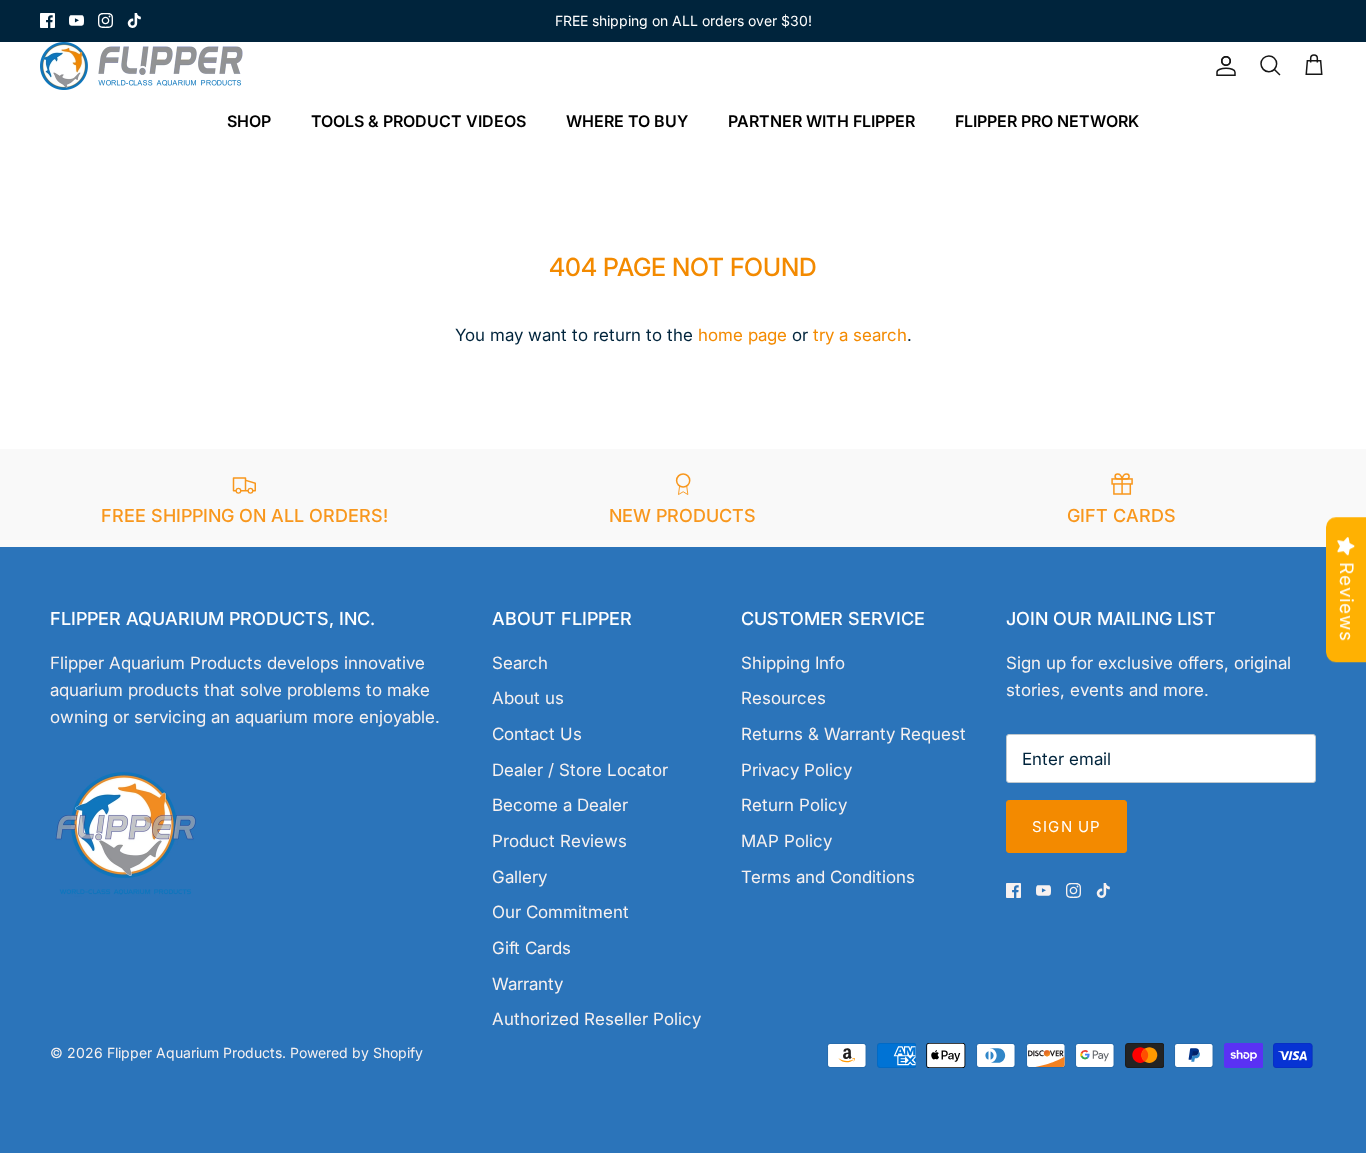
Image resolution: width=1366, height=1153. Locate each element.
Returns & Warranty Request (853, 734)
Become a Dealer (560, 805)
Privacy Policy (796, 770)
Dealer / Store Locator (580, 770)
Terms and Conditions (828, 877)
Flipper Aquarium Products (194, 1052)
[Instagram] (105, 20)
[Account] (1222, 66)
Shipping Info (793, 663)
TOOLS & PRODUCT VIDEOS (418, 121)
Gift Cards (531, 948)
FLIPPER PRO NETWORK (1047, 121)
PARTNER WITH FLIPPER (821, 121)
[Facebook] (47, 20)
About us (528, 698)
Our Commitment (560, 912)
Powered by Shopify (356, 1052)
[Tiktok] (134, 20)
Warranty (527, 984)
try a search (860, 335)
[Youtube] (76, 20)
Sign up (1066, 826)
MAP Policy (786, 841)
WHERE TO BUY (627, 121)
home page (742, 335)
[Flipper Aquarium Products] (147, 66)
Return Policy (794, 805)
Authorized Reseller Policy (596, 1019)
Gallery (519, 877)
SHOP (249, 121)
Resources (783, 698)
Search (520, 663)
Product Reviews (559, 841)
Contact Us (537, 734)
